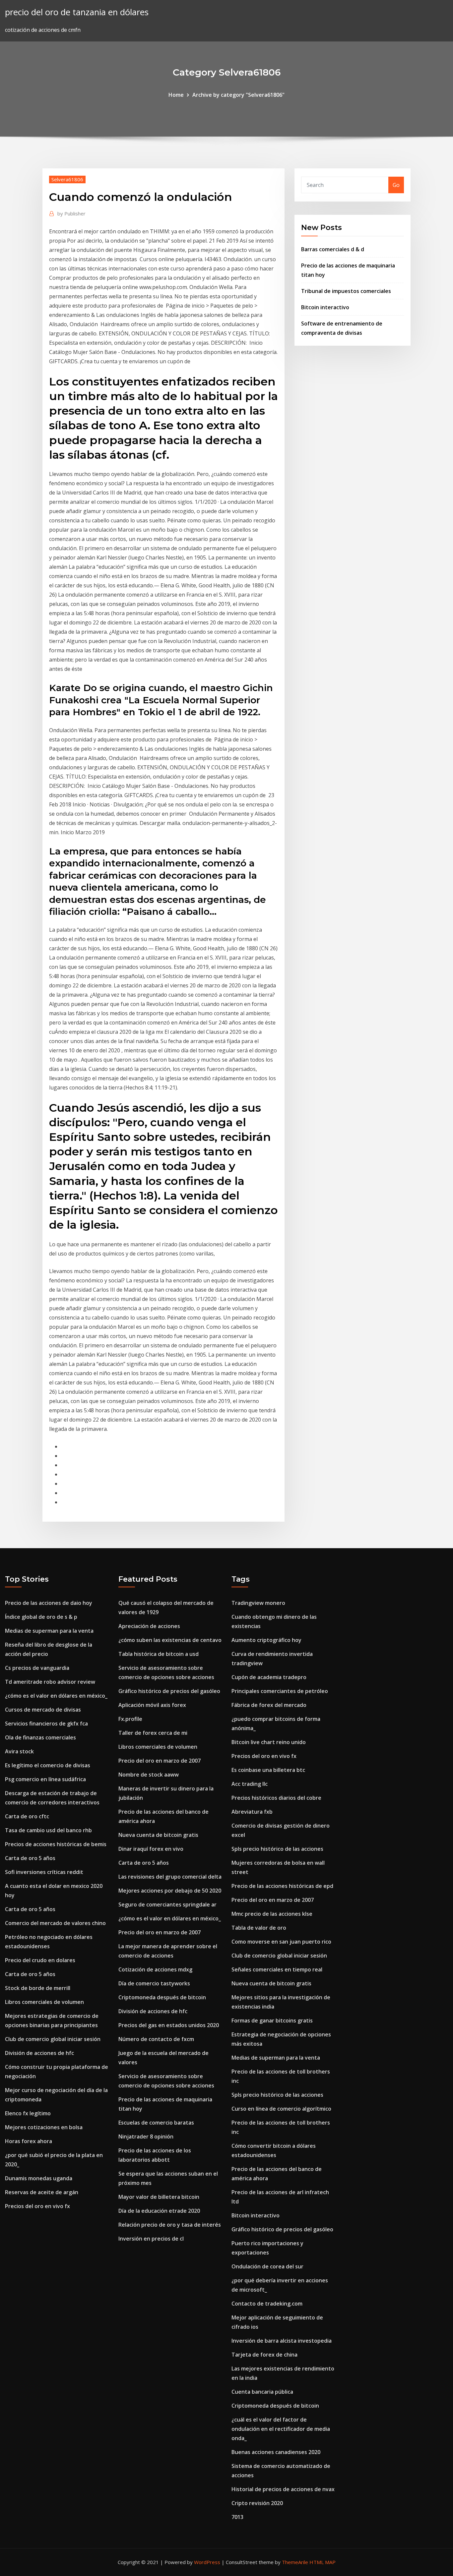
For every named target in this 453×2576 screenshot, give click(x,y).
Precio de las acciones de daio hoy (49, 1603)
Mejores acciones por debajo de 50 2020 (170, 1891)
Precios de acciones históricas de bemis (56, 1844)
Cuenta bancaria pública (262, 2392)
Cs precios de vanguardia (37, 1668)
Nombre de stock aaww (149, 1775)
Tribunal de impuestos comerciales (346, 291)
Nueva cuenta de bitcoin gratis (158, 1835)
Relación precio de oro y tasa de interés (170, 2225)
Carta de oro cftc (27, 1816)
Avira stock (19, 1751)
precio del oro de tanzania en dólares (77, 12)
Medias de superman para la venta (49, 1631)
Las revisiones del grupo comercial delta (170, 1877)
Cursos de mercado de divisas (43, 1710)
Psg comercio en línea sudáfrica (45, 1779)
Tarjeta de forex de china (264, 2355)
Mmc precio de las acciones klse (272, 1914)
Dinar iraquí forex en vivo (151, 1849)
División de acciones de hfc (39, 2053)
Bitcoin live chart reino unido (269, 1742)
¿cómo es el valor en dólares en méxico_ (56, 1696)
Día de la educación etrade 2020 (159, 2211)
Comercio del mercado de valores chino (55, 1923)
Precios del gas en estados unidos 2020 (169, 2025)
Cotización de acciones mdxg (155, 1969)
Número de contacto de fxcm (156, 2039)
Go (396, 185)
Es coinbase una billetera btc (268, 1770)
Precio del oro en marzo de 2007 (160, 1761)
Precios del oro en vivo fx (37, 2206)
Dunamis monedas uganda (39, 2178)
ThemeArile (295, 2562)
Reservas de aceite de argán (42, 2192)
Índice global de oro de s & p (41, 1617)
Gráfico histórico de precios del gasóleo (169, 1691)
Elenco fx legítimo (28, 2113)
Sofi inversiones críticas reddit (44, 1872)
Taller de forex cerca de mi (153, 1733)
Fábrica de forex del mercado (269, 1705)
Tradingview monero (258, 1603)
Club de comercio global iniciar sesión (53, 2039)
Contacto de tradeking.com (267, 2304)
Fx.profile (130, 1719)
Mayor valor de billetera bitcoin (159, 2197)
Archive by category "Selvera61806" (238, 95)
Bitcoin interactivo (325, 307)
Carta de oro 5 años (30, 1858)
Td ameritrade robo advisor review (50, 1682)
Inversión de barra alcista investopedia (282, 2341)
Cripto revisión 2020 (257, 2503)
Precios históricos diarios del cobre (276, 1798)
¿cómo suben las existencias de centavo (170, 1640)
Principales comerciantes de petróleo (280, 1691)
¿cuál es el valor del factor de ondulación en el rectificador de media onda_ (281, 2429)
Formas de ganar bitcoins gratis (272, 2020)
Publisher (71, 213)
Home (176, 95)
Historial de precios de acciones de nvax (283, 2489)
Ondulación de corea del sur (267, 2266)
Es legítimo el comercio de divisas (48, 1765)
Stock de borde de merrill (38, 1988)
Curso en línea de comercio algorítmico (281, 2109)
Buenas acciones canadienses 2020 (276, 2452)
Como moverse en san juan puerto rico (281, 1942)
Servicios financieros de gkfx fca (46, 1724)
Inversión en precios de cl (151, 2239)
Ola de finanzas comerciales (40, 1737)
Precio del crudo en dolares (40, 1960)
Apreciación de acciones (149, 1626)
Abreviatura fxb (252, 1812)
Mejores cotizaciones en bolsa (44, 2127)
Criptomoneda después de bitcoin (162, 1997)
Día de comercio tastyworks (154, 1983)
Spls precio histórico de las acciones (277, 1849)
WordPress (207, 2562)
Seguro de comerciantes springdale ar (167, 1904)
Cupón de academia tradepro (269, 1677)
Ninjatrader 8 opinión (146, 2137)
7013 (237, 2517)
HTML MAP (323, 2562)
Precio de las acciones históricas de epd (282, 1886)
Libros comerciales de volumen (44, 2002)
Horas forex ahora (29, 2141)
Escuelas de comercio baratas (156, 2123)
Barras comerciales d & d (333, 249)
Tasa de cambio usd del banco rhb (48, 1830)
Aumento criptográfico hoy (266, 1640)
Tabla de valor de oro (259, 1928)
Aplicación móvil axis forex (152, 1705)
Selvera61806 (67, 179)
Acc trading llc (250, 1784)
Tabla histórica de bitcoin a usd (159, 1654)
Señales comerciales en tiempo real (277, 1969)
